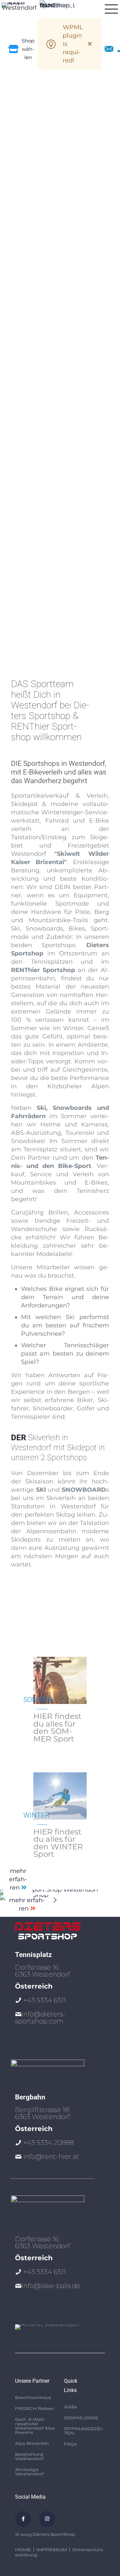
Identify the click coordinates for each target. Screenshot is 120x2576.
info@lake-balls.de (51, 2286)
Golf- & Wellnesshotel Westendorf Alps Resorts (35, 2426)
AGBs (70, 2407)
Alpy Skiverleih (32, 2443)
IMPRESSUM (52, 2550)
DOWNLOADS (81, 2418)
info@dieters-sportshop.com (40, 2018)
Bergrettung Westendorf (29, 2457)
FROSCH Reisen (34, 2409)
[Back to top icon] (106, 2542)
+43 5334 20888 (48, 2143)
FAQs (70, 2444)
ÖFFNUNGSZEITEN (84, 2431)
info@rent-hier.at (51, 2157)
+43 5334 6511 (45, 2000)
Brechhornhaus (33, 2398)
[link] (60, 1898)
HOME (23, 2550)
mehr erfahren (18, 1879)
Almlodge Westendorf (29, 2472)
